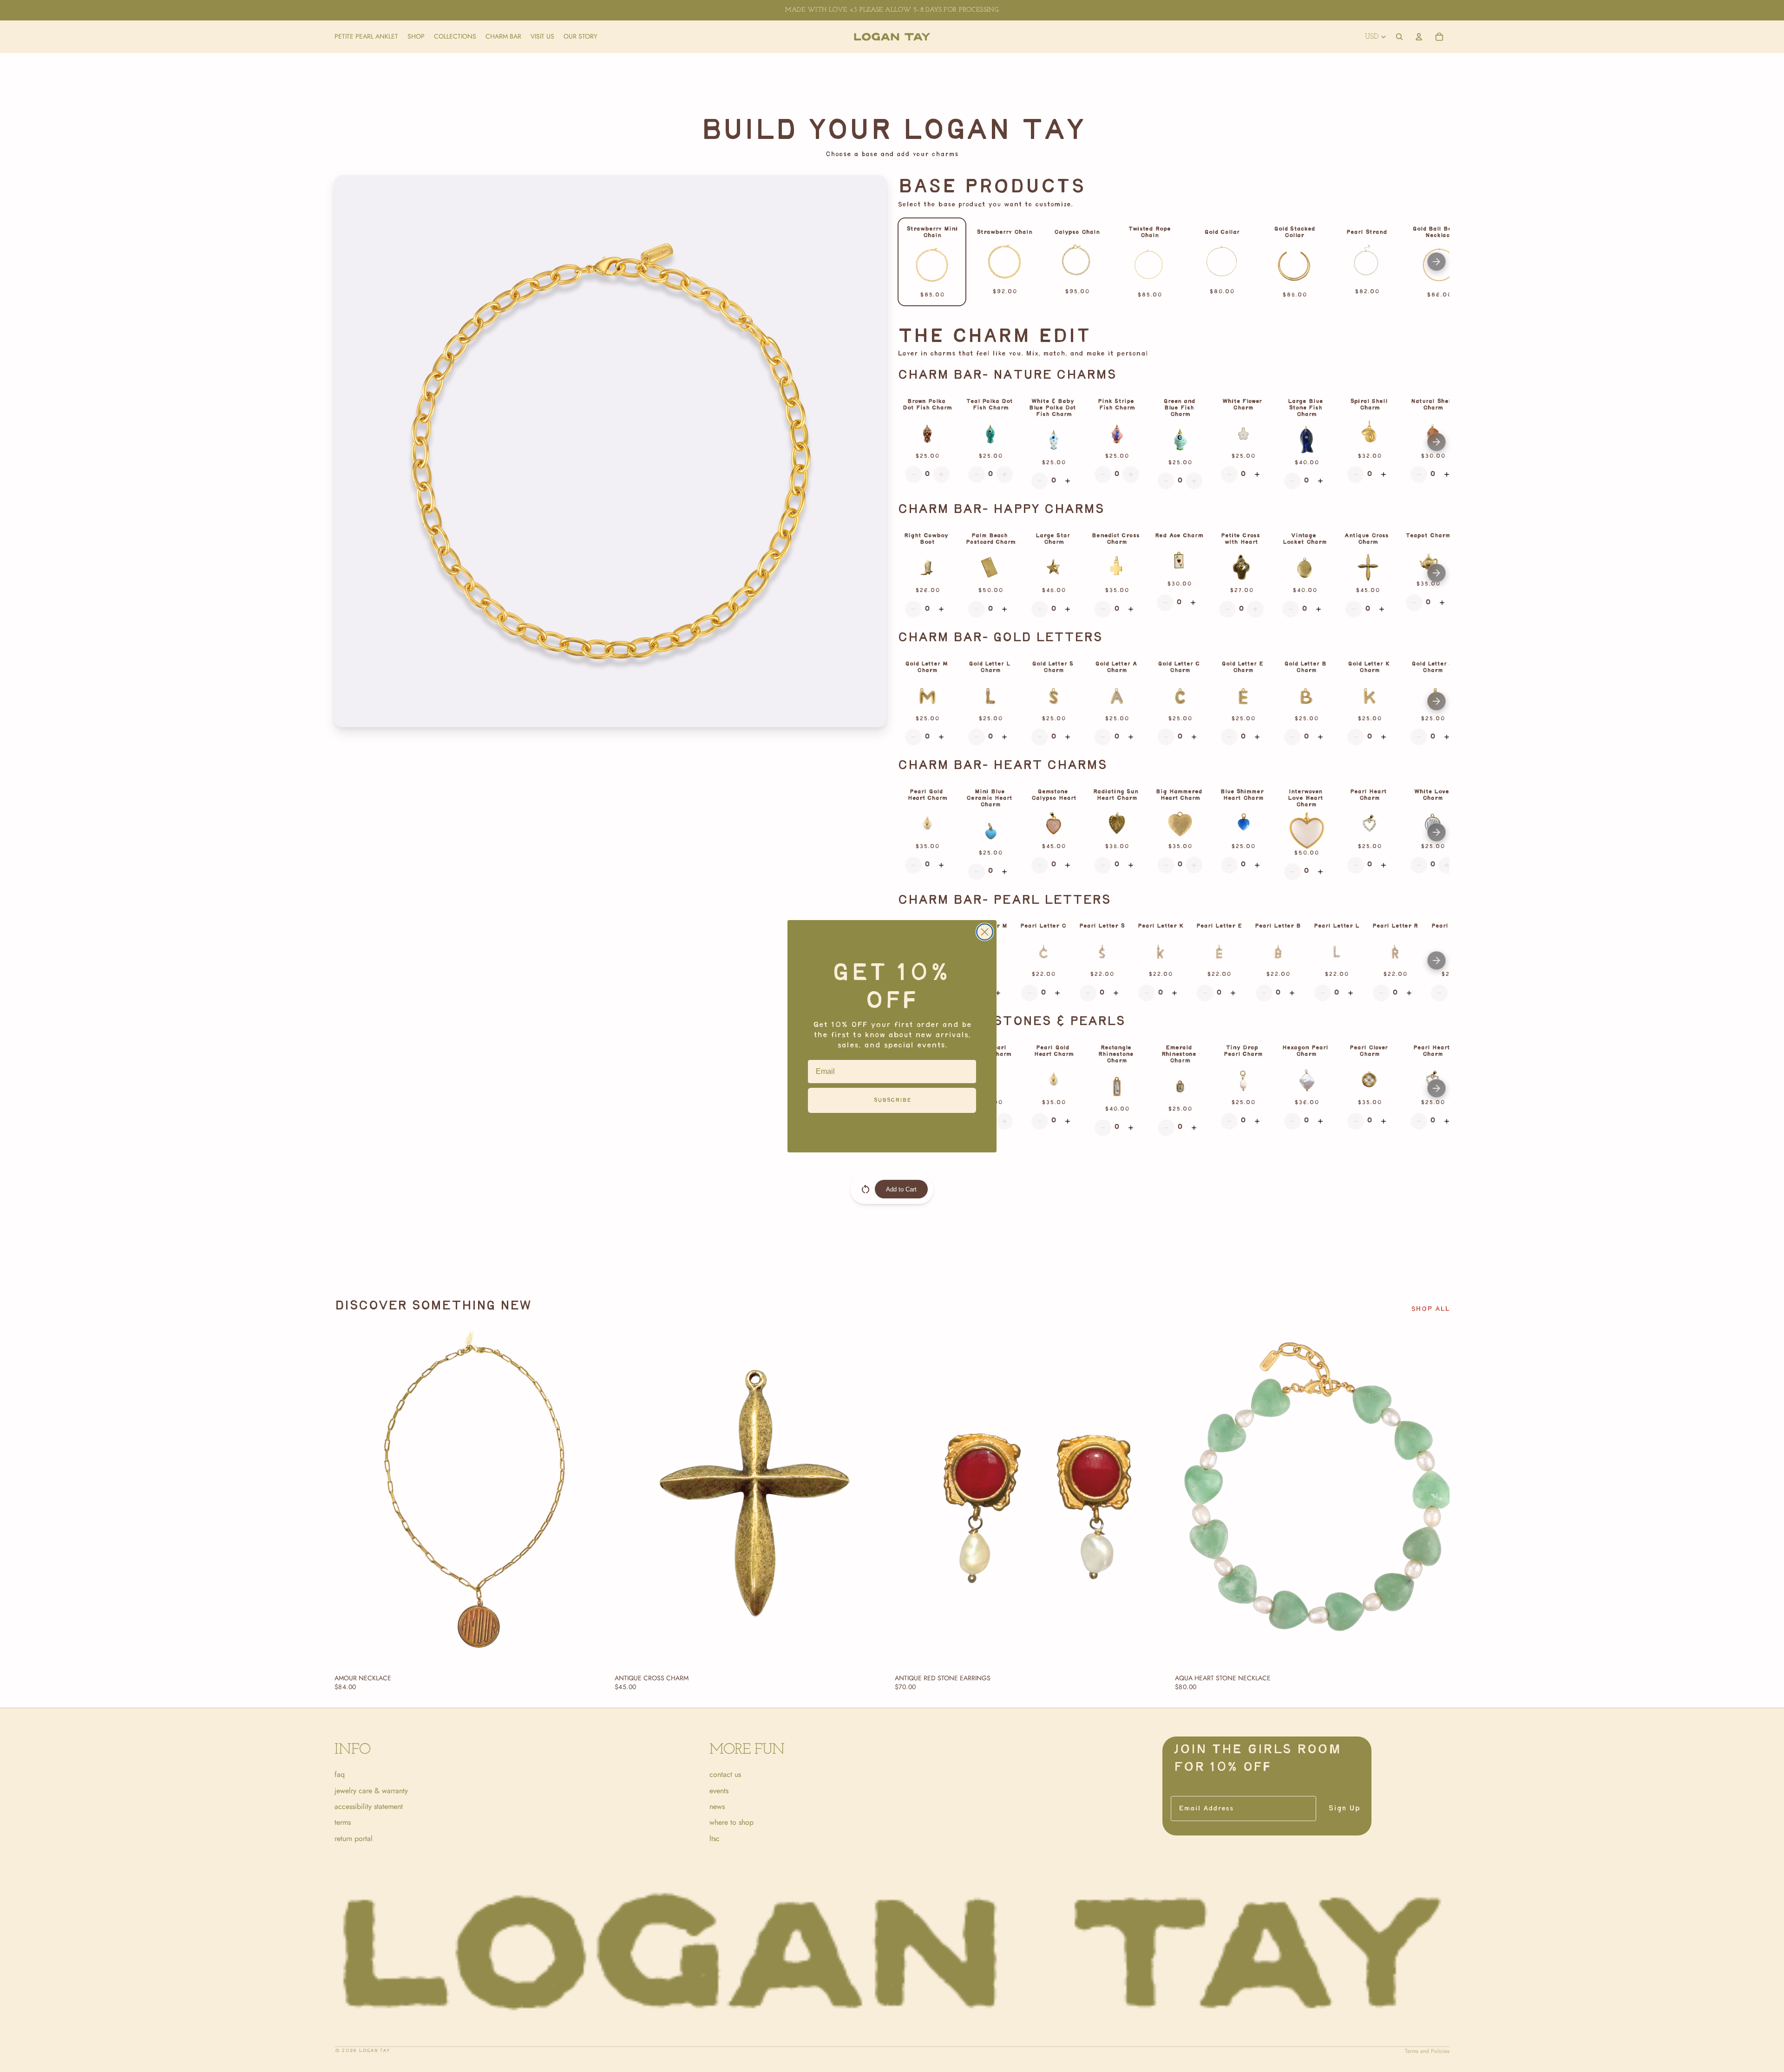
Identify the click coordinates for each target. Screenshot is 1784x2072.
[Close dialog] (985, 932)
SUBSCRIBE (892, 1100)
